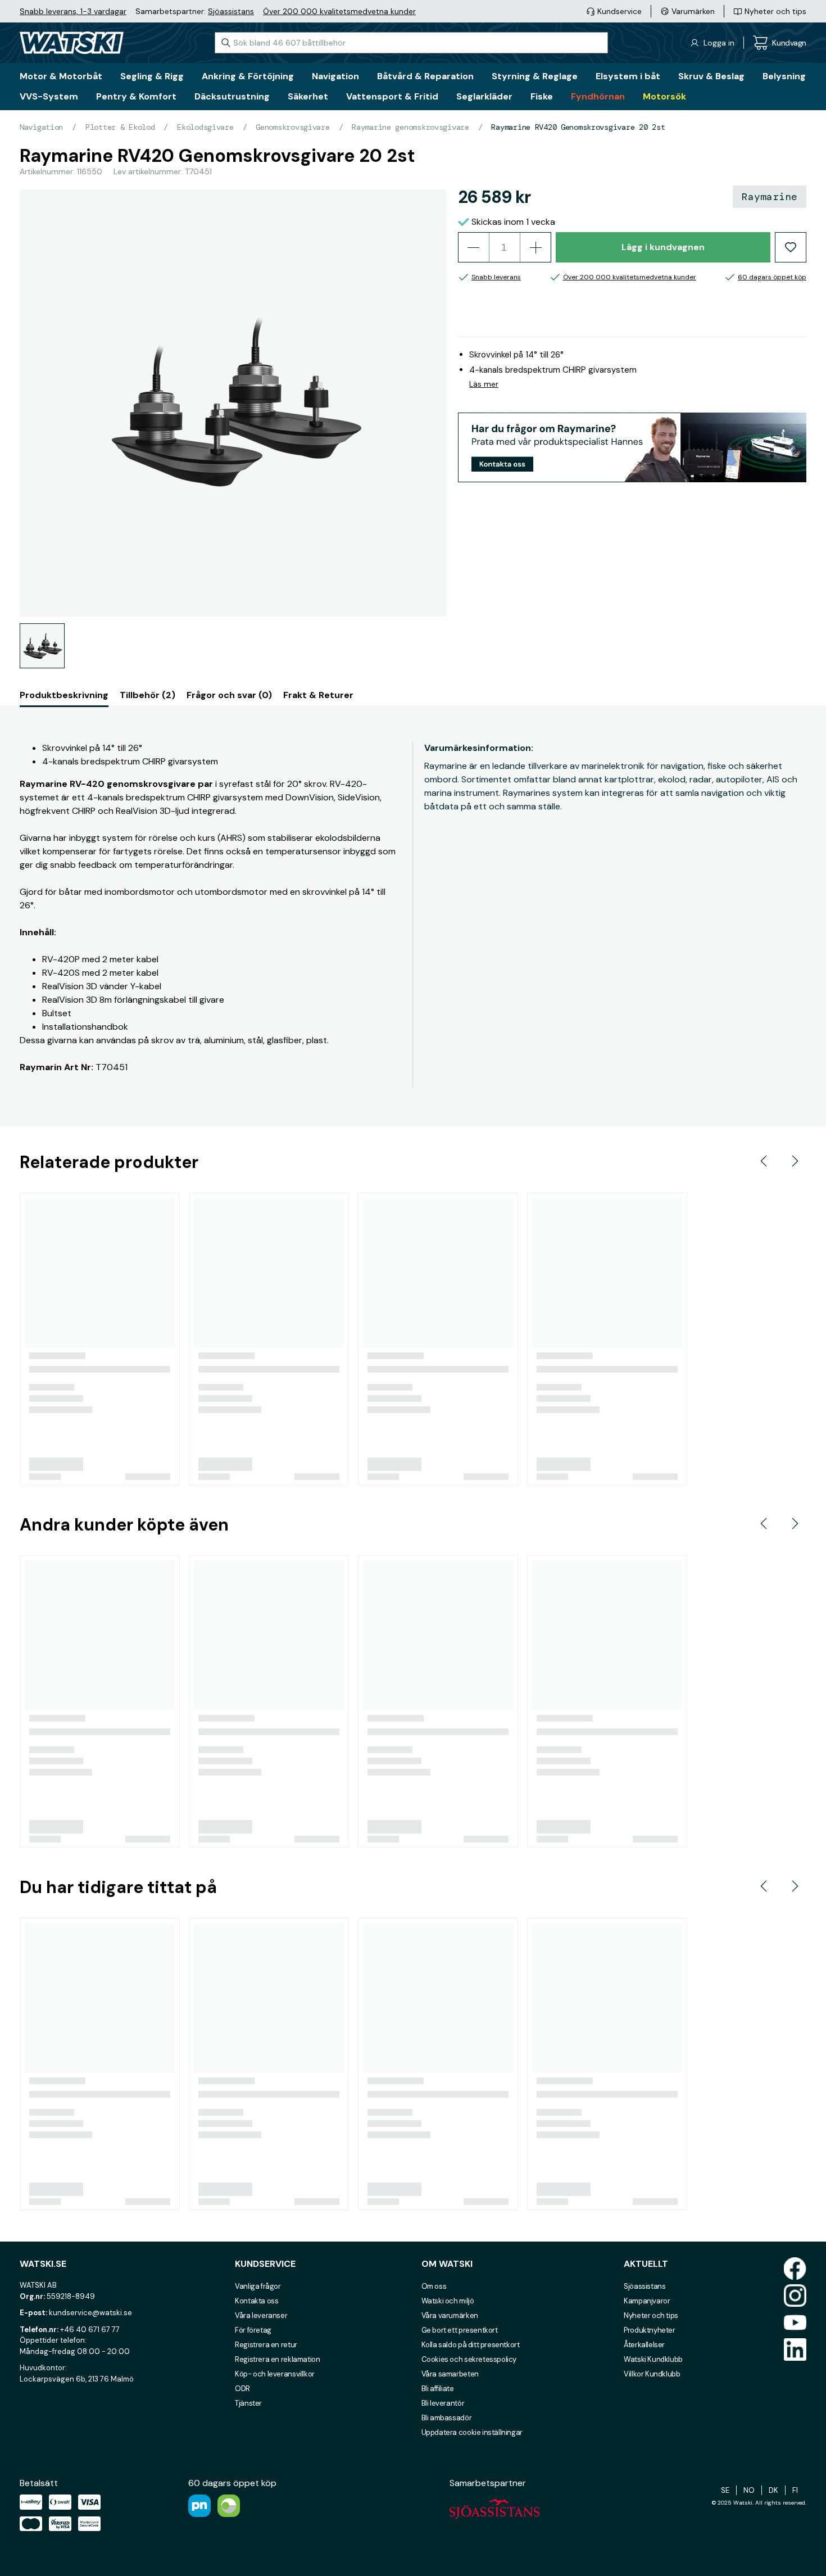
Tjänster (248, 2403)
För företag (253, 2330)
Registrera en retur (266, 2345)
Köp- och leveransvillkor (275, 2374)
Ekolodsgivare (205, 127)
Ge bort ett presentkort (460, 2330)
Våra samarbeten (450, 2374)
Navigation (41, 127)
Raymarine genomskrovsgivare (410, 127)
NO (749, 2490)
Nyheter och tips (651, 2315)
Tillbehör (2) (147, 695)
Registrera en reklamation (277, 2359)
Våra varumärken (450, 2315)
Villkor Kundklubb (652, 2374)
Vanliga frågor (258, 2286)
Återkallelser (644, 2345)
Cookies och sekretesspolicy (469, 2359)
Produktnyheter (650, 2330)
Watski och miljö (448, 2301)
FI (795, 2490)
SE (725, 2490)
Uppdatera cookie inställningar (472, 2432)
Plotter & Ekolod (120, 127)
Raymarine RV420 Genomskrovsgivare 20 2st (578, 127)
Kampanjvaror (647, 2301)
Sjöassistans (231, 11)
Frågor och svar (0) (229, 695)
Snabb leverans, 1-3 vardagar (73, 11)
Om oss (434, 2286)
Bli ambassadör (447, 2418)
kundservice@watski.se (90, 2313)
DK (773, 2490)
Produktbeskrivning (64, 695)
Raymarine (770, 197)
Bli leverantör (443, 2403)
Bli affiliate (438, 2389)
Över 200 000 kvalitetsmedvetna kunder (339, 11)
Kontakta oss (257, 2301)
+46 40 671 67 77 (90, 2330)
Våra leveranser (261, 2315)
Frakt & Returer (318, 695)
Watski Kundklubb (653, 2359)
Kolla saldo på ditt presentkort (471, 2345)
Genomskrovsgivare (292, 127)
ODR (242, 2389)
